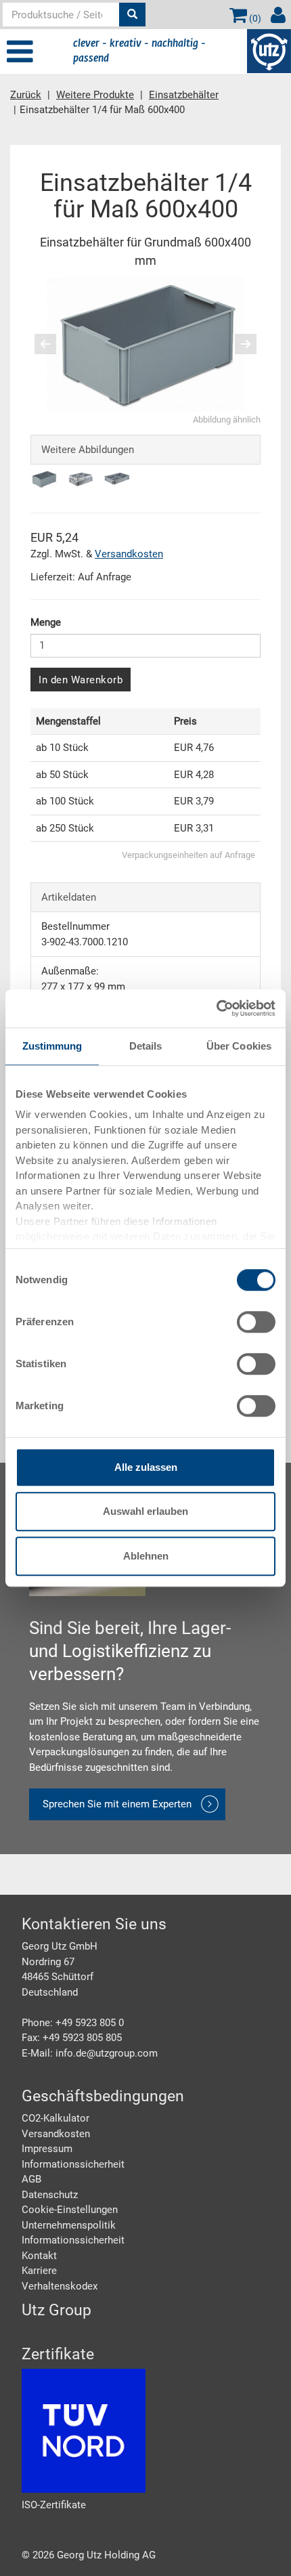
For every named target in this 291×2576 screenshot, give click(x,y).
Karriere (39, 2271)
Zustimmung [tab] (52, 1046)
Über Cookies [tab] (239, 1046)
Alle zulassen (146, 1467)
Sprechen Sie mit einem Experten (117, 1804)
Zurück (26, 95)
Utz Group (57, 2310)
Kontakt (39, 2256)
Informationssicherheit (73, 2164)
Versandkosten (129, 554)
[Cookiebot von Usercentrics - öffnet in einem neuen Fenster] (216, 1008)
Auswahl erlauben (145, 1511)
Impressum (47, 2149)
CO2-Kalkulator (55, 2118)
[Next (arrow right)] (237, 344)
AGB (31, 2179)
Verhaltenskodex (60, 2286)
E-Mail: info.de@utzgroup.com (90, 2053)
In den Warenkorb (81, 680)
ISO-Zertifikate (54, 2505)
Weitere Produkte (95, 95)
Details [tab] (146, 1046)
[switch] (256, 1322)
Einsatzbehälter (184, 95)
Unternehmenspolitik (69, 2225)
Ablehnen (146, 1556)
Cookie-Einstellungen (70, 2210)
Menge (46, 622)
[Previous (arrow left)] (54, 344)
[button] (42, 344)
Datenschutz (50, 2195)
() (254, 18)
